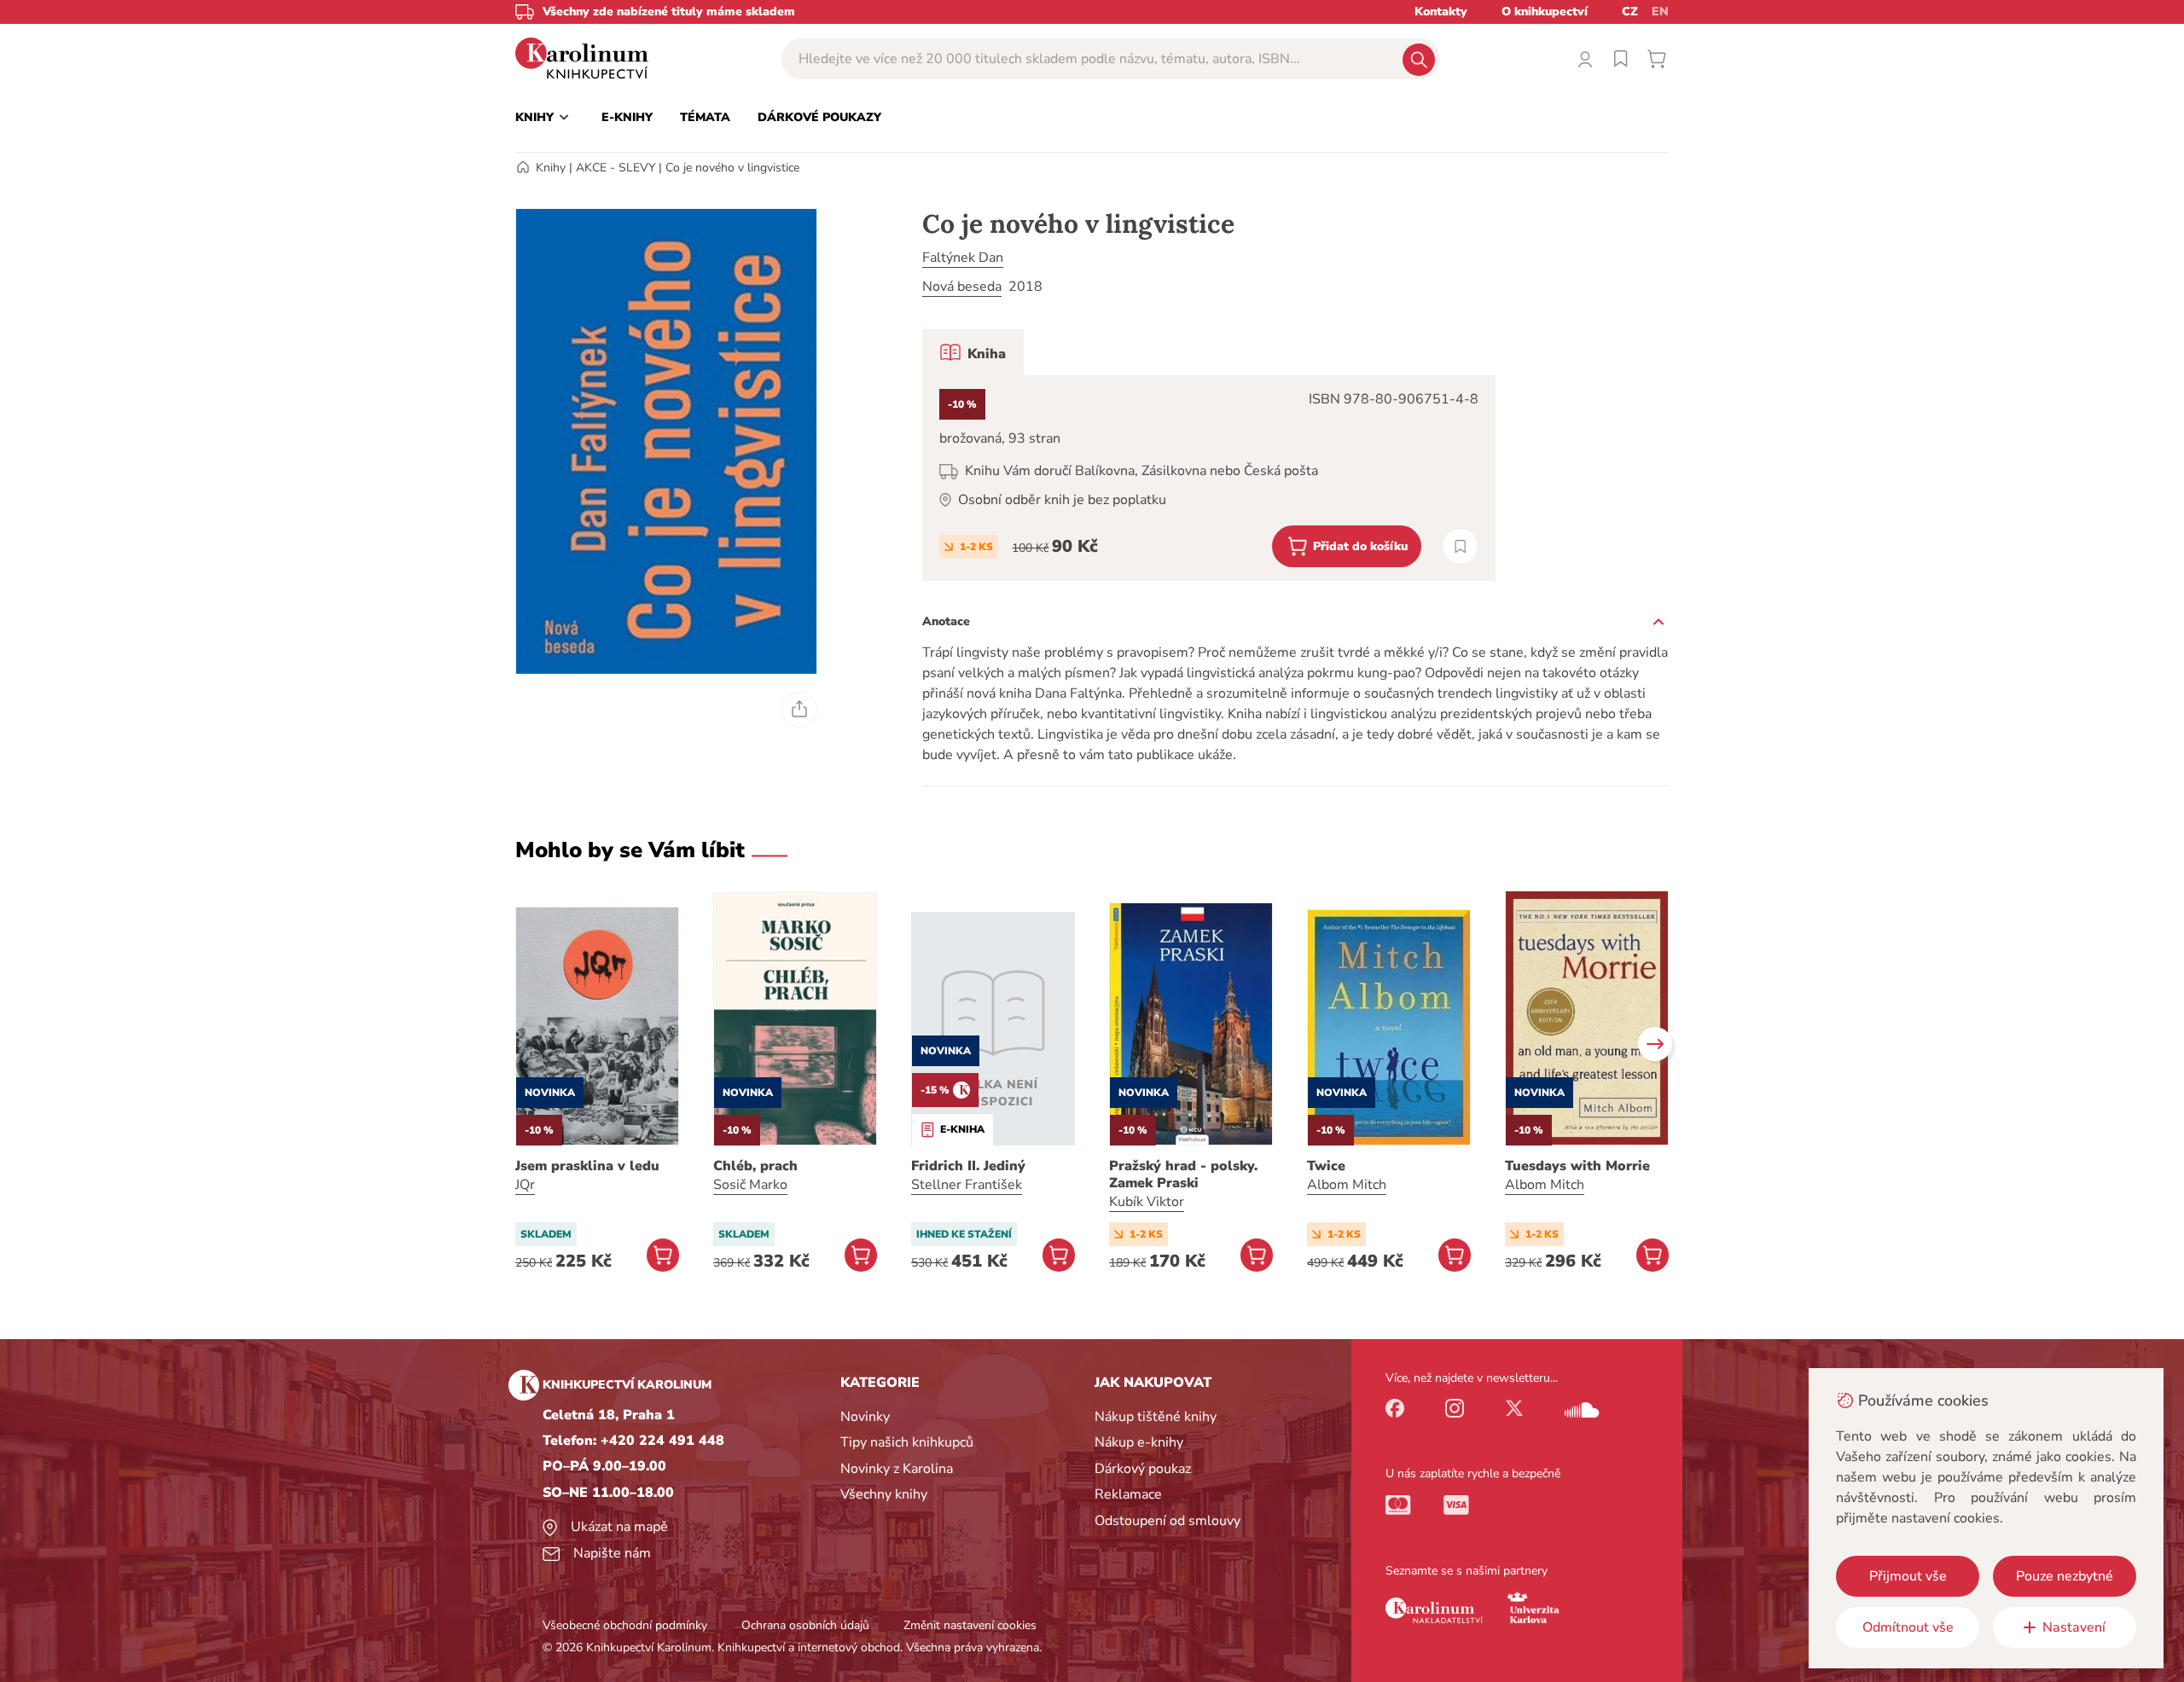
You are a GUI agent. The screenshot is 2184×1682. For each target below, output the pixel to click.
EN (1660, 12)
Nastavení (2074, 1627)
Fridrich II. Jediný (968, 1166)
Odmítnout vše (1908, 1627)
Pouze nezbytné (2065, 1576)
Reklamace (1128, 1494)
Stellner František (967, 1185)
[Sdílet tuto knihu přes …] (799, 710)
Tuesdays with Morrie (1577, 1166)
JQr (525, 1185)
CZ (1630, 12)
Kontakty (1441, 12)
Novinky (865, 1417)
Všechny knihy (884, 1494)
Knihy (551, 168)
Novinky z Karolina (897, 1469)
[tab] (973, 352)
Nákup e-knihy (1139, 1442)
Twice (1326, 1166)
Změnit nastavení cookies (970, 1625)
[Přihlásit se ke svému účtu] (1585, 59)
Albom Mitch (1347, 1185)
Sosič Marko (750, 1185)
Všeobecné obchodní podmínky (625, 1625)
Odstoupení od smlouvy (1168, 1521)
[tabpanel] (1209, 478)
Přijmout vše (1908, 1576)
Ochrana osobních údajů (805, 1625)
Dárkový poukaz (1143, 1469)
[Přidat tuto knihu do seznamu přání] (1460, 546)
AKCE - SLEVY (616, 168)
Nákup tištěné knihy (1156, 1417)
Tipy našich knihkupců (907, 1442)
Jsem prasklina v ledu (587, 1166)
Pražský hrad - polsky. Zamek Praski (1183, 1174)
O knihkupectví (1545, 12)
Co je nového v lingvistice (732, 168)
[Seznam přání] (1621, 59)
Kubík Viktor (1147, 1202)
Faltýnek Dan (963, 258)
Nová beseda (962, 287)
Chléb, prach (755, 1166)
